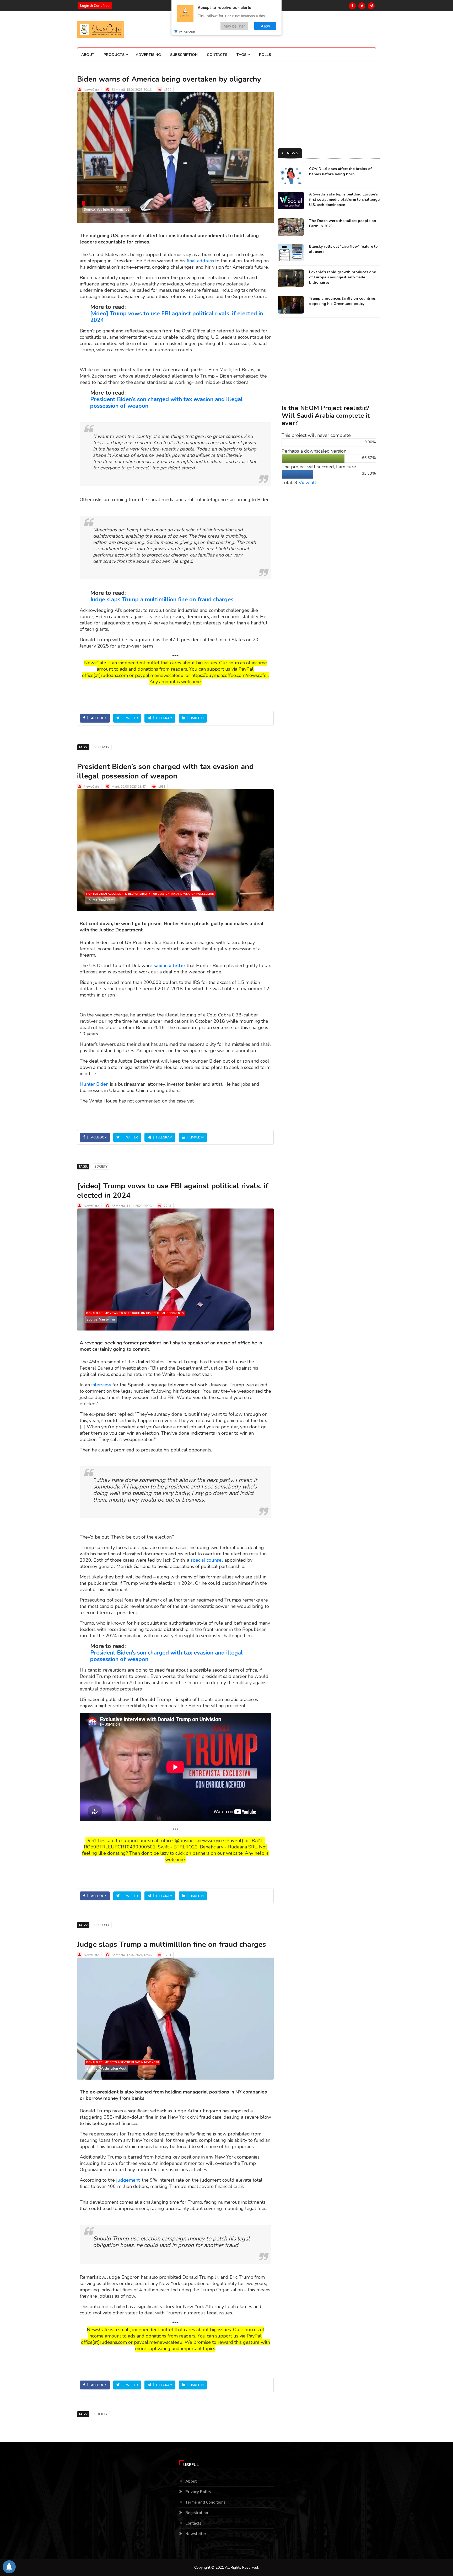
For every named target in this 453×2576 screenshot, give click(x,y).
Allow (265, 26)
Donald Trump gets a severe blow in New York (123, 2062)
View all (307, 483)
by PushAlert (187, 31)
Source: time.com (100, 900)
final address (200, 261)
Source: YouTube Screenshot (106, 210)
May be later (234, 26)
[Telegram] (371, 6)
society (101, 1167)
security (102, 747)
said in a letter (169, 966)
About (88, 55)
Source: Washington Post (106, 2069)
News (292, 153)
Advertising (148, 55)
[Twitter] (362, 6)
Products (115, 55)
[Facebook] (352, 6)
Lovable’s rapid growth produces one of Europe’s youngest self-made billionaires (343, 277)
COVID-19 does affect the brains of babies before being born (340, 171)
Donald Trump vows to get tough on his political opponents (135, 1313)
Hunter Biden (94, 1084)
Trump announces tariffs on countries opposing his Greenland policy (342, 301)
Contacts (217, 55)
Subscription (184, 55)
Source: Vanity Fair (101, 1319)
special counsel (207, 1560)
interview (101, 1385)
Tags (242, 55)
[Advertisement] (329, 111)
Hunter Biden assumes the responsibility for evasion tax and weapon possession (150, 894)
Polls (265, 55)
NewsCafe (91, 90)
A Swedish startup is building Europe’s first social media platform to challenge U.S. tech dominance (344, 200)
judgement (128, 2180)
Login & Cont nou (95, 6)
